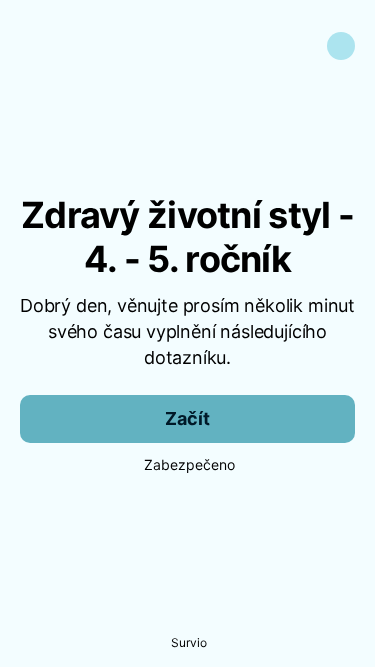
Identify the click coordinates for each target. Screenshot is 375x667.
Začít (187, 418)
